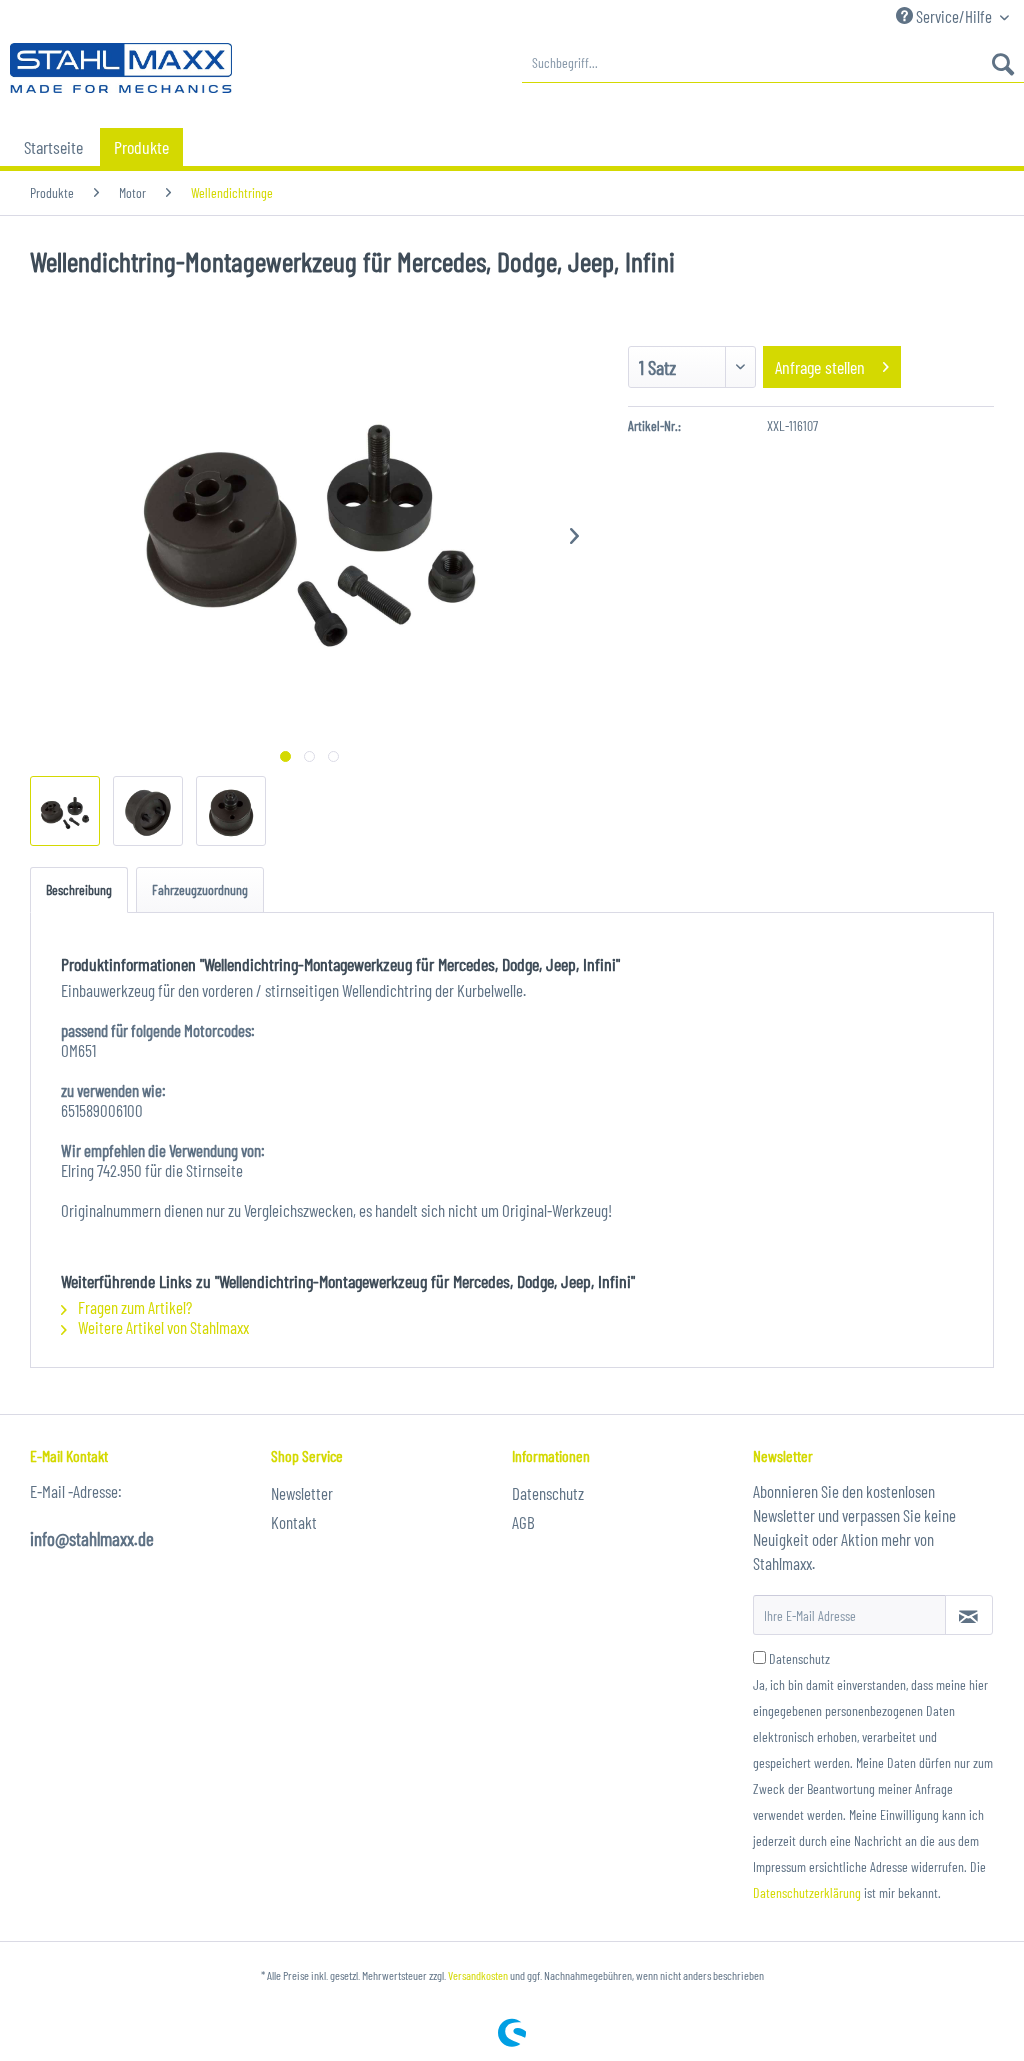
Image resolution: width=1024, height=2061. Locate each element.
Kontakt (294, 1522)
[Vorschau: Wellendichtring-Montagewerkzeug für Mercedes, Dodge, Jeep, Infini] (65, 811)
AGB (523, 1522)
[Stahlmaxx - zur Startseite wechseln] (121, 68)
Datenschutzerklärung (807, 1892)
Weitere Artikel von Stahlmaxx (162, 1327)
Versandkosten (478, 1975)
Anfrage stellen (820, 367)
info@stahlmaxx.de (92, 1538)
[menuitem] (773, 63)
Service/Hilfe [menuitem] (954, 16)
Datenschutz (548, 1493)
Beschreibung (79, 889)
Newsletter (302, 1493)
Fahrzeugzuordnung (200, 889)
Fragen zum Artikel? (133, 1307)
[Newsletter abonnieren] (969, 1615)
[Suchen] (1003, 63)
